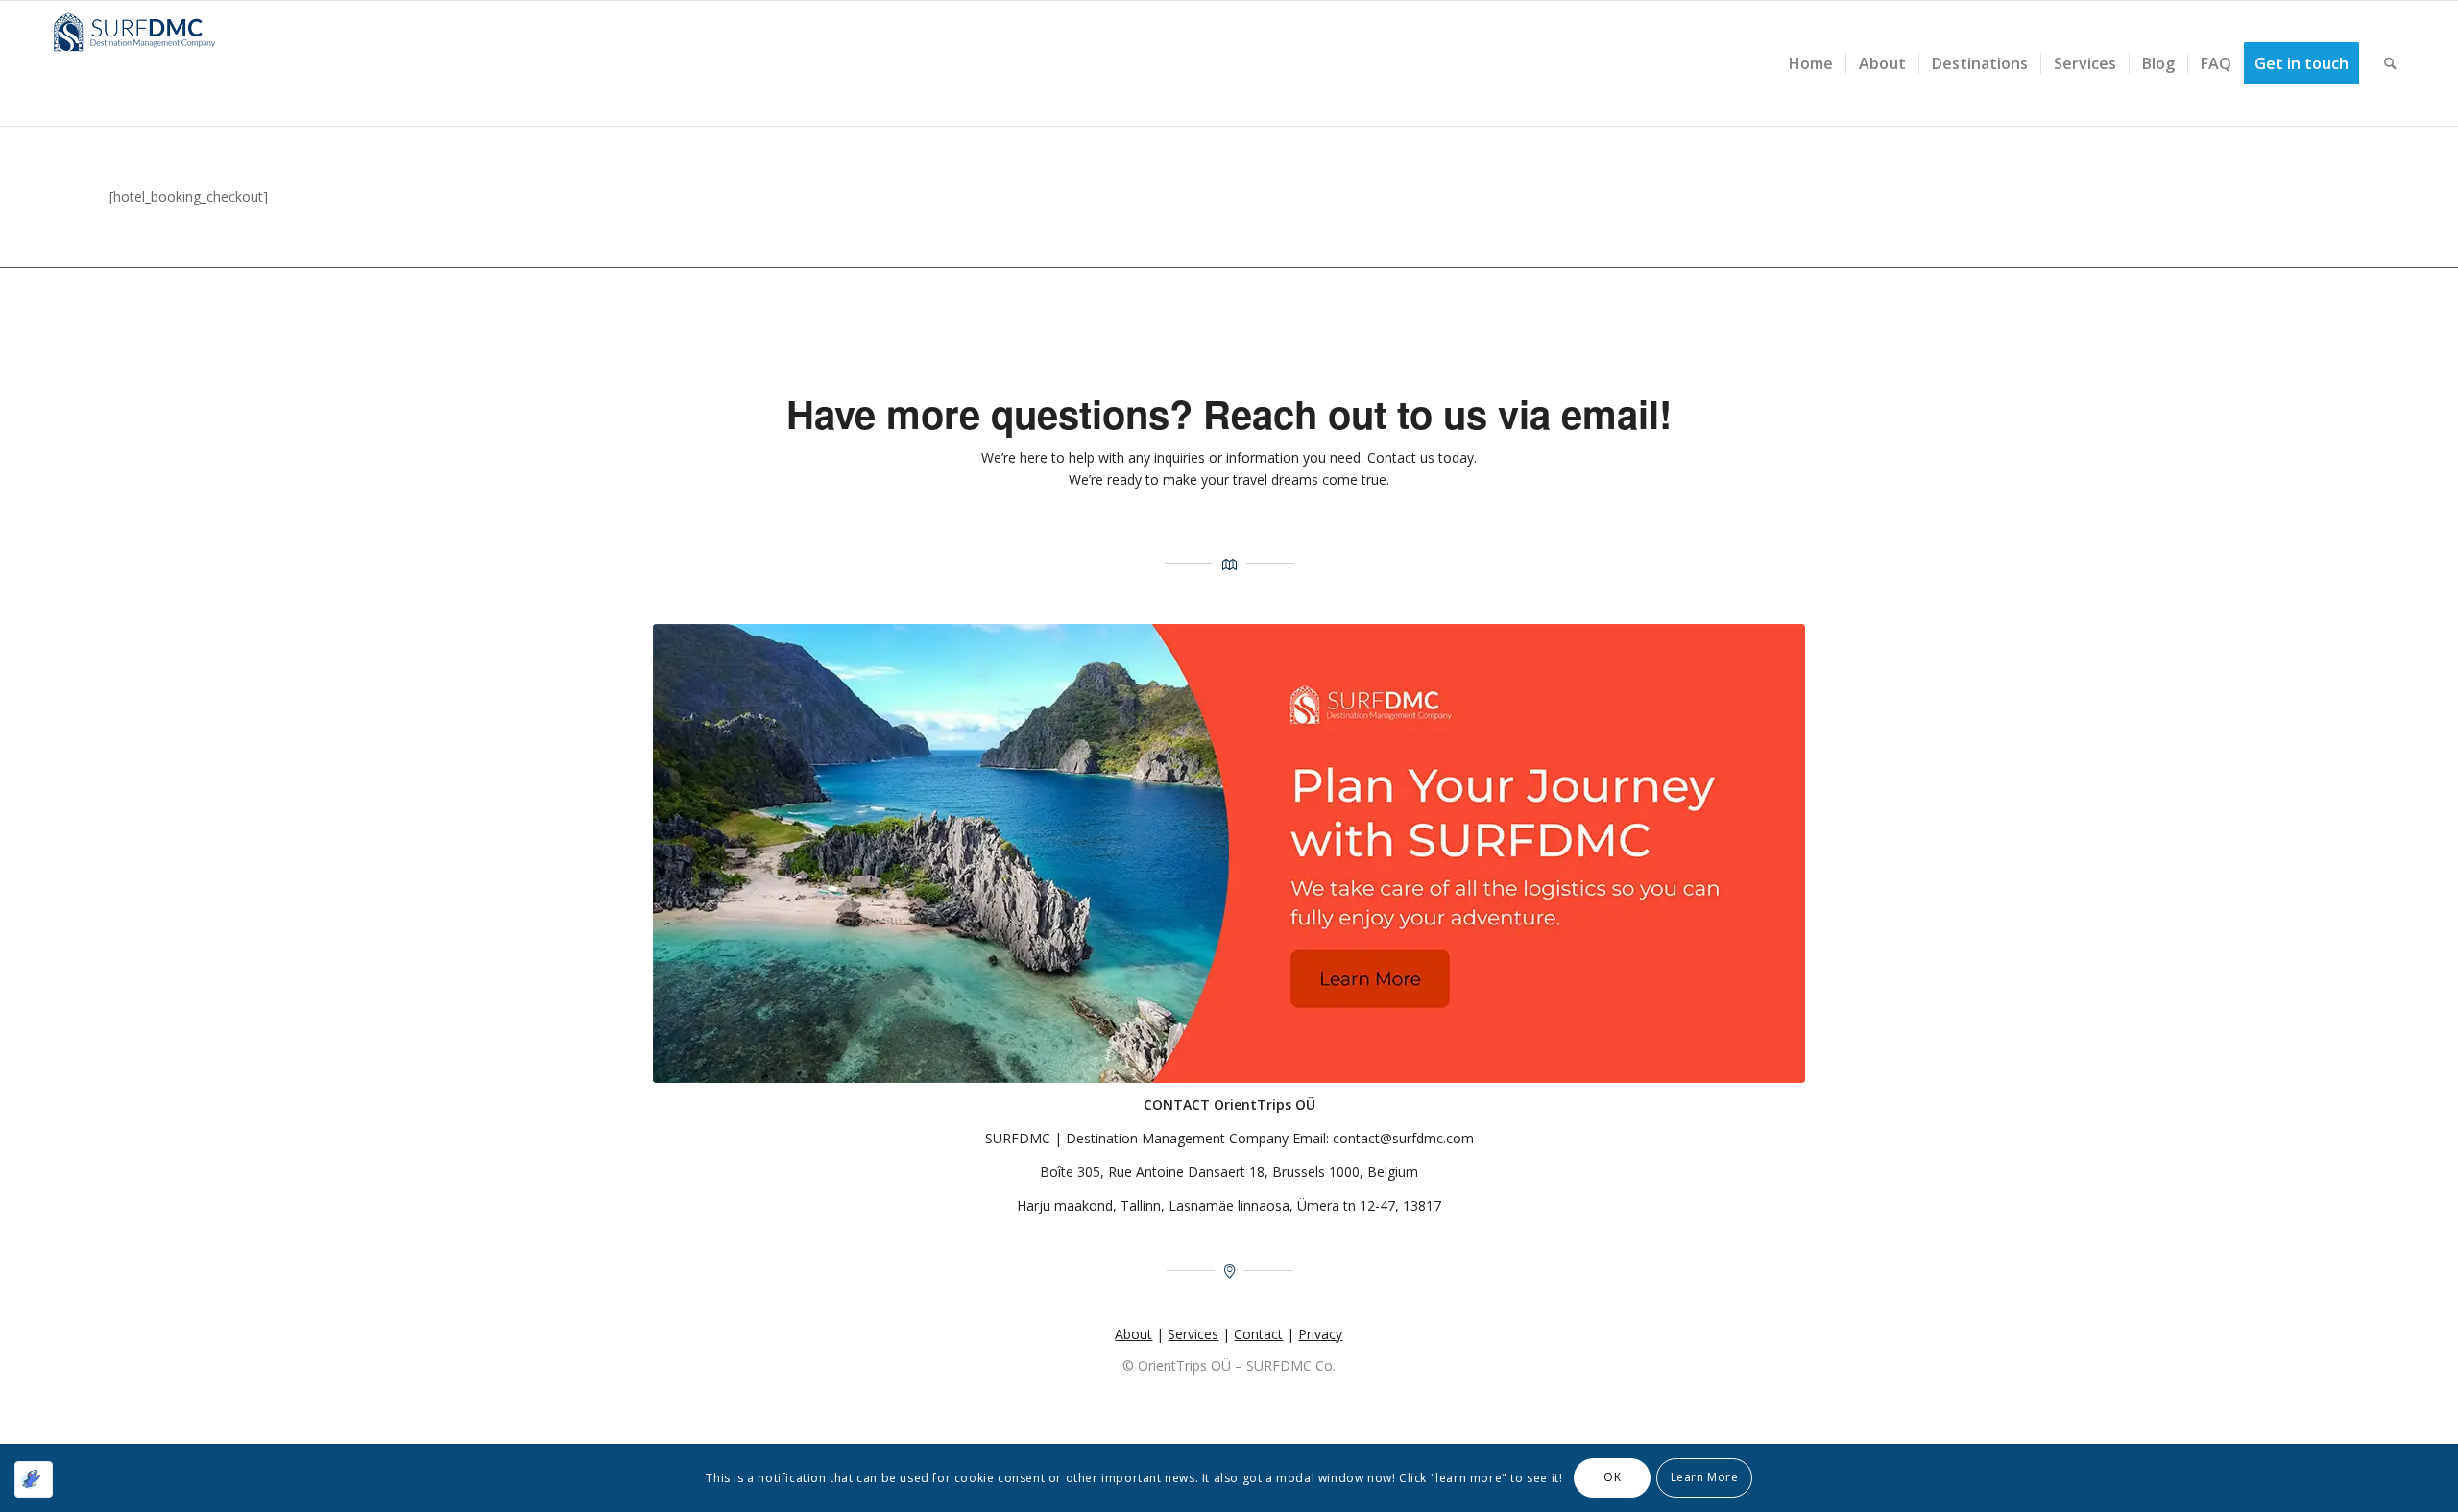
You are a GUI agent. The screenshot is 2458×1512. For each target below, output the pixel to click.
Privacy (1320, 1334)
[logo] (141, 63)
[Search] (2390, 63)
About (1133, 1334)
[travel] (1229, 853)
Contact (1258, 1334)
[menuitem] (1811, 63)
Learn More (1705, 1477)
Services (1193, 1334)
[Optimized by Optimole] (34, 1479)
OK (1612, 1477)
